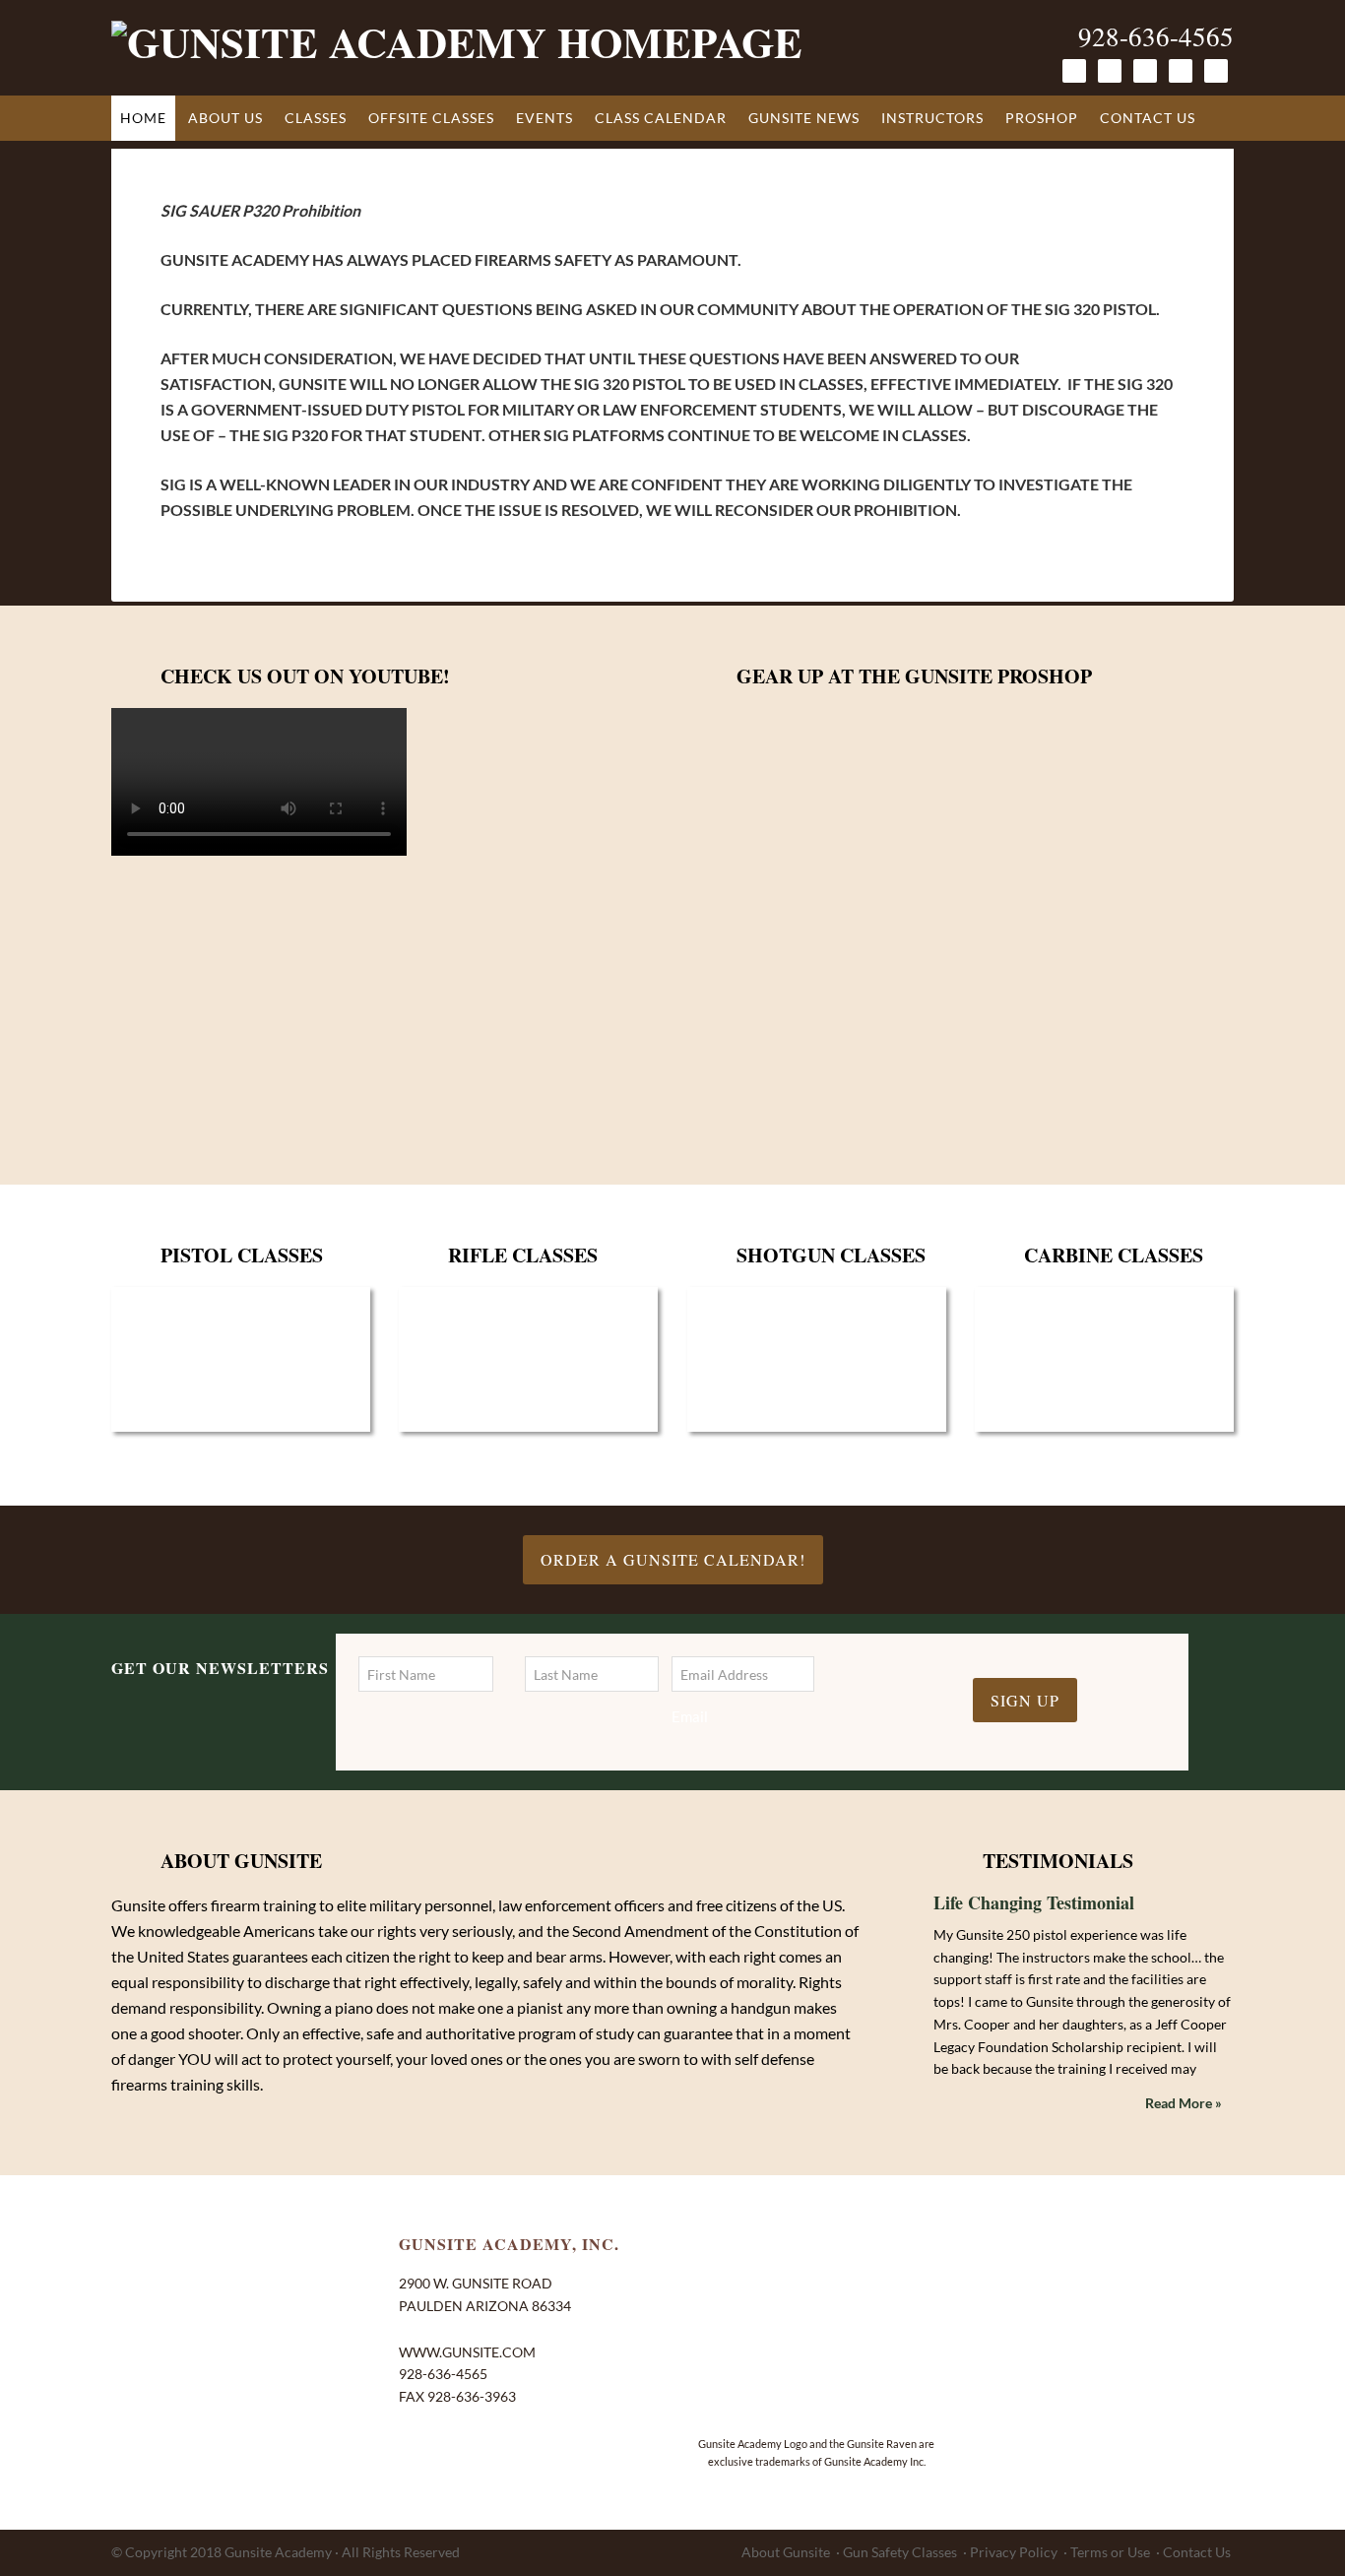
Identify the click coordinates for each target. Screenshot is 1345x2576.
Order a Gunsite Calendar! (673, 1559)
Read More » (1184, 2103)
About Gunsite (786, 2552)
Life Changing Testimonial (1034, 1902)
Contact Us (1197, 2552)
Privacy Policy (1014, 2552)
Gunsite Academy (278, 2552)
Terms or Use (1110, 2552)
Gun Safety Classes (900, 2552)
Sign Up (1025, 1700)
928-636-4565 (1156, 36)
